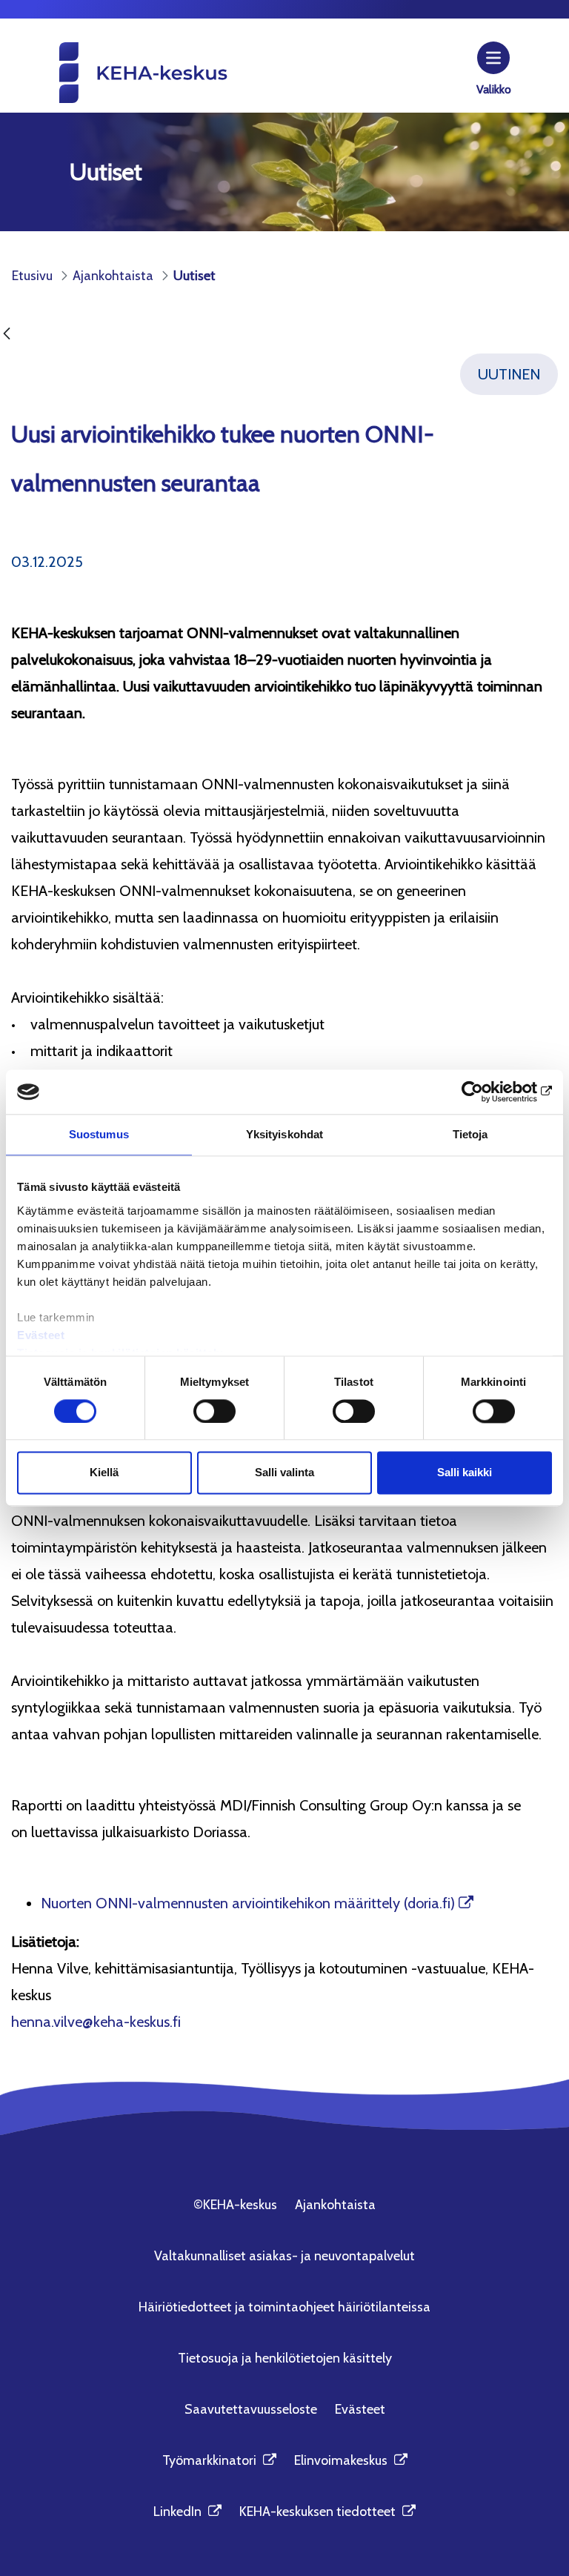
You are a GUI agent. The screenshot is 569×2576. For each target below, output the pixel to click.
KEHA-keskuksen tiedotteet (327, 2512)
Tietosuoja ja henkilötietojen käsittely (285, 2358)
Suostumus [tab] (99, 1134)
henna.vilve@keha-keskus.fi (96, 2022)
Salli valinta (284, 1473)
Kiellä (104, 1473)
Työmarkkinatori (219, 2460)
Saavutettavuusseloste (251, 2409)
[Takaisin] (7, 335)
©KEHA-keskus (235, 2205)
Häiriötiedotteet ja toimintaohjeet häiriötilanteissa (284, 2307)
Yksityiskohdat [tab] (284, 1134)
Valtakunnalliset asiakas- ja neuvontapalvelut (284, 2256)
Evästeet (41, 1335)
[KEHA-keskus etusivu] (119, 72)
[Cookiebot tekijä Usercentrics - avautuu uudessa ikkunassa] (487, 1092)
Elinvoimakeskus (351, 2460)
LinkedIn (187, 2512)
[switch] (214, 1411)
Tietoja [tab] (470, 1134)
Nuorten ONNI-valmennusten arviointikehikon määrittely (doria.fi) (248, 1903)
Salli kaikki (465, 1473)
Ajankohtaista (335, 2205)
